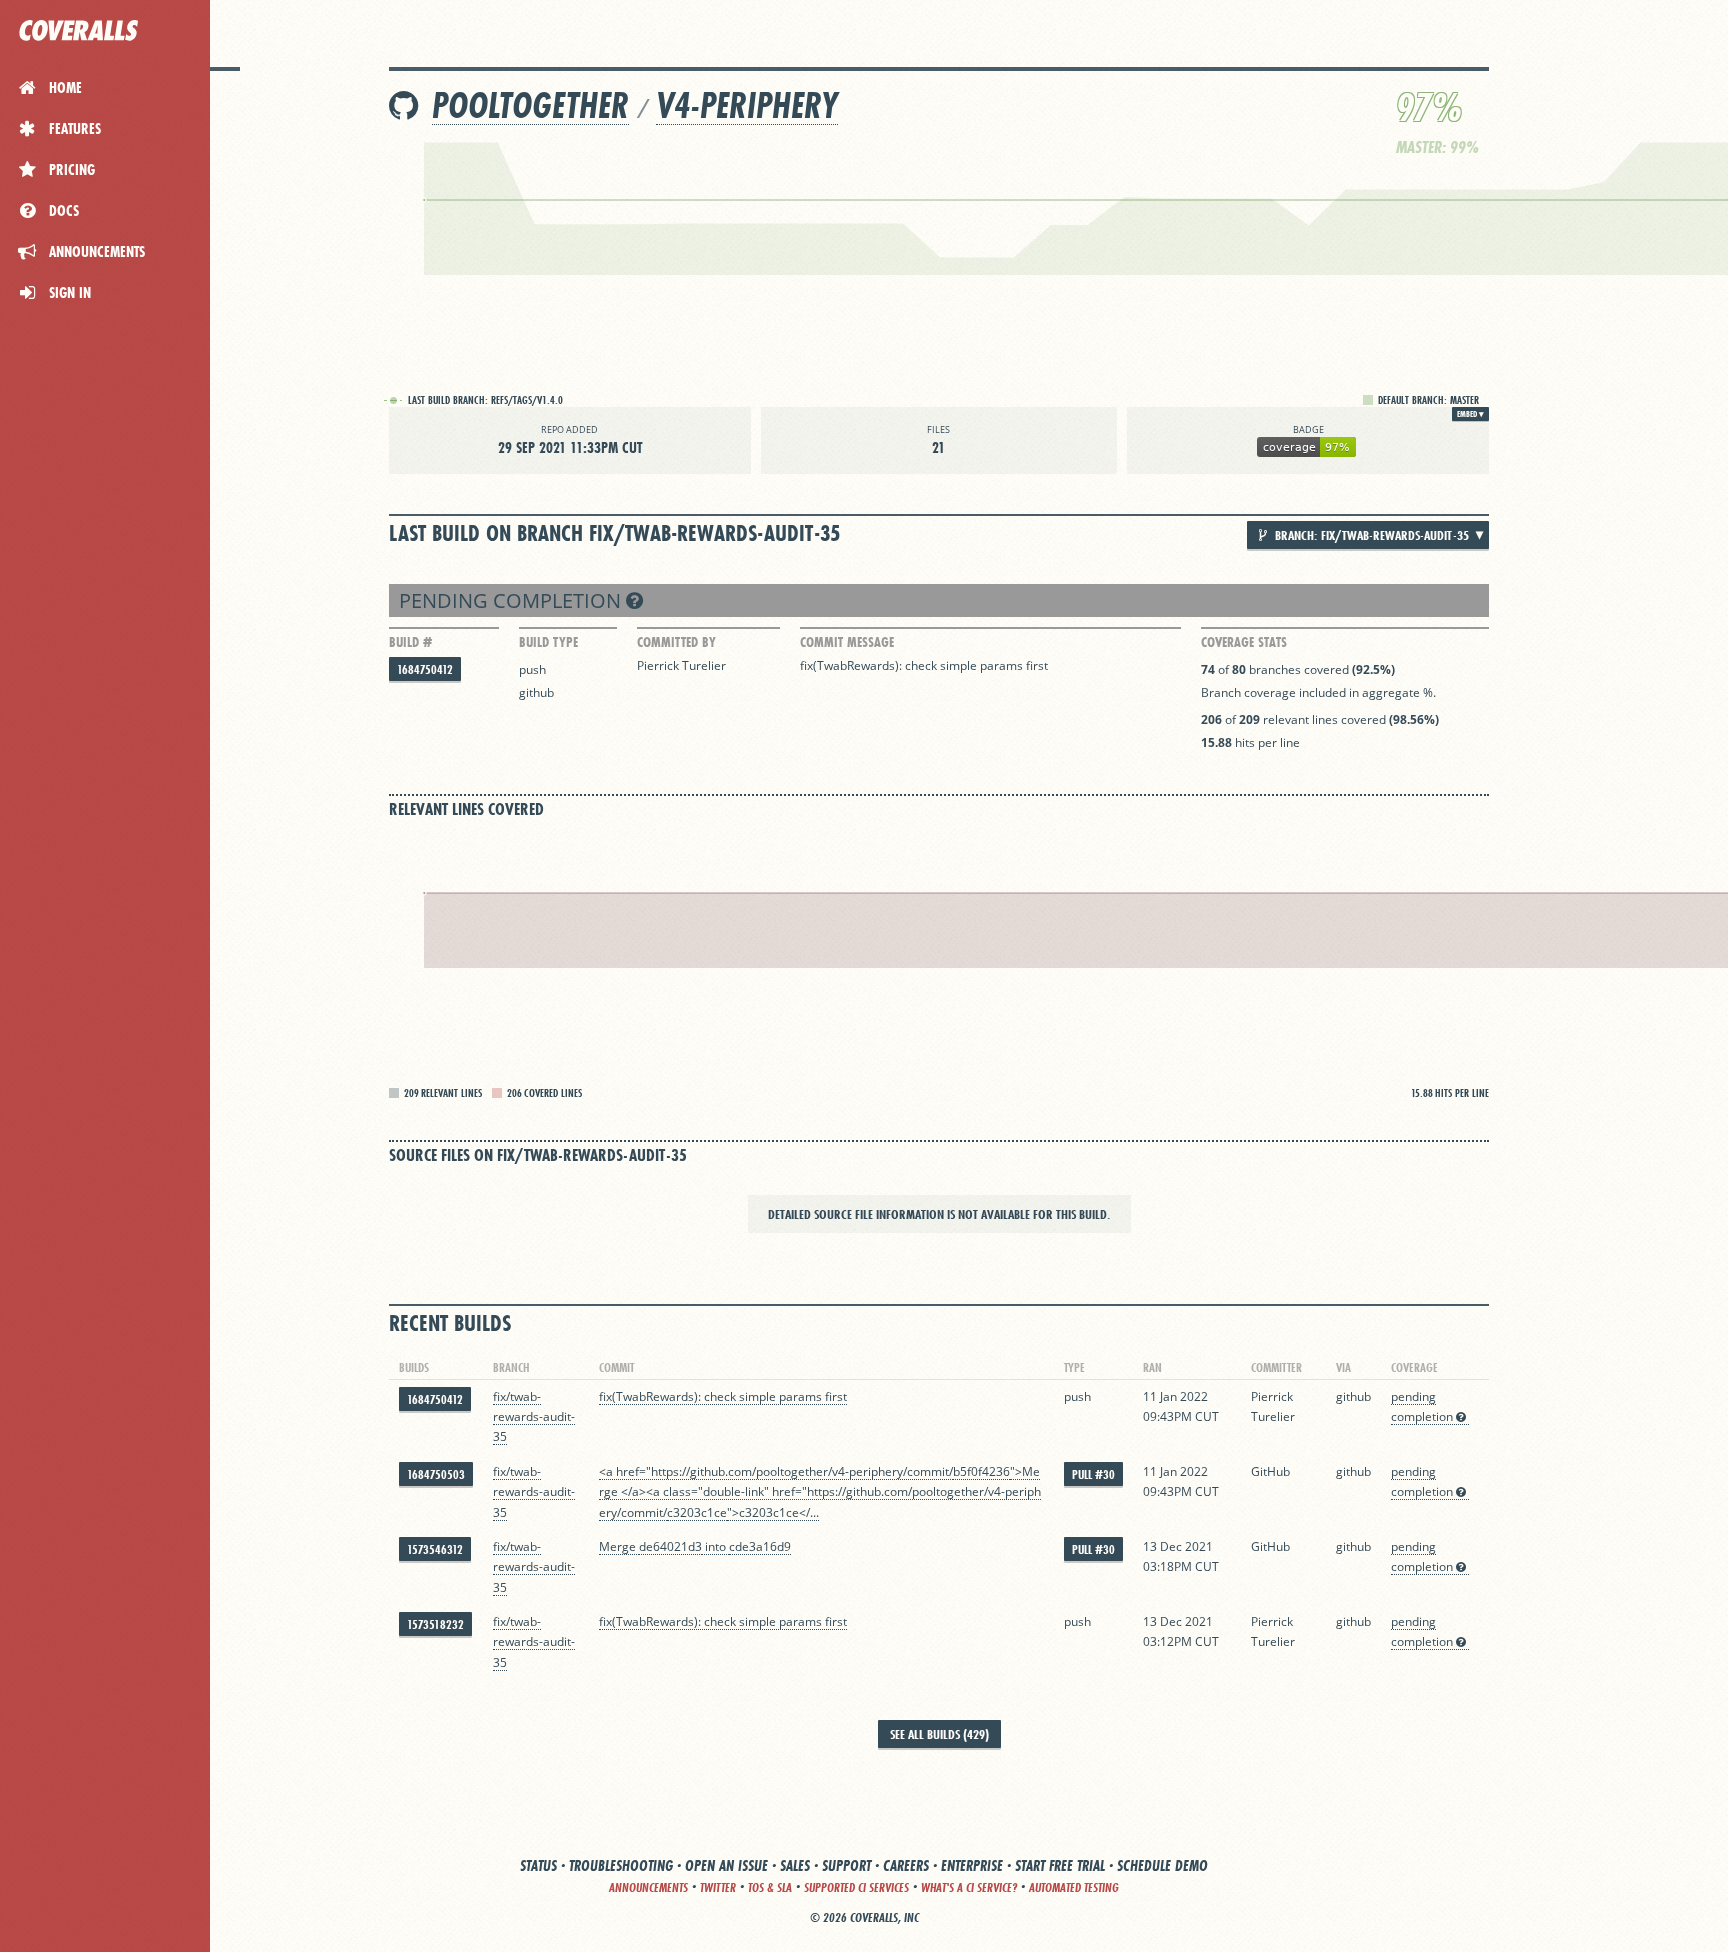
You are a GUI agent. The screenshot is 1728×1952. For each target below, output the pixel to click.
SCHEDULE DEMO (1162, 1865)
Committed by (676, 642)
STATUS (538, 1865)
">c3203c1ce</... (773, 1512)
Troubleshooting (621, 1865)
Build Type (548, 642)
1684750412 (425, 669)
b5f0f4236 (981, 1471)
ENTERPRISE (972, 1865)
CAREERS (906, 1865)
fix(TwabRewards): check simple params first (924, 665)
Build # (410, 642)
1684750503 (436, 1474)
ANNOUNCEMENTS (648, 1887)
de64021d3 (670, 1546)
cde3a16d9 (760, 1546)
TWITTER (718, 1887)
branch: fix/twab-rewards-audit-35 (1370, 535)
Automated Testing (1074, 1887)
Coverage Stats (1244, 642)
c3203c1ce (697, 1512)
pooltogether (530, 105)
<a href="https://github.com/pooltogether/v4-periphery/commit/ (776, 1471)
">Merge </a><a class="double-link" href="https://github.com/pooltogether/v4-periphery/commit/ (820, 1492)
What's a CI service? (969, 1887)
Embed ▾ (1470, 414)
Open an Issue (726, 1865)
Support (846, 1865)
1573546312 (435, 1549)
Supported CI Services (856, 1887)
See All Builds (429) (939, 1734)
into (715, 1546)
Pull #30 (1093, 1474)
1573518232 (435, 1624)
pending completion (512, 600)
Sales (795, 1865)
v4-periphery (747, 105)
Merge (619, 1546)
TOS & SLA (770, 1887)
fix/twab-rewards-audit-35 (534, 1417)
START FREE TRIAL (1060, 1865)
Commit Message (847, 642)
